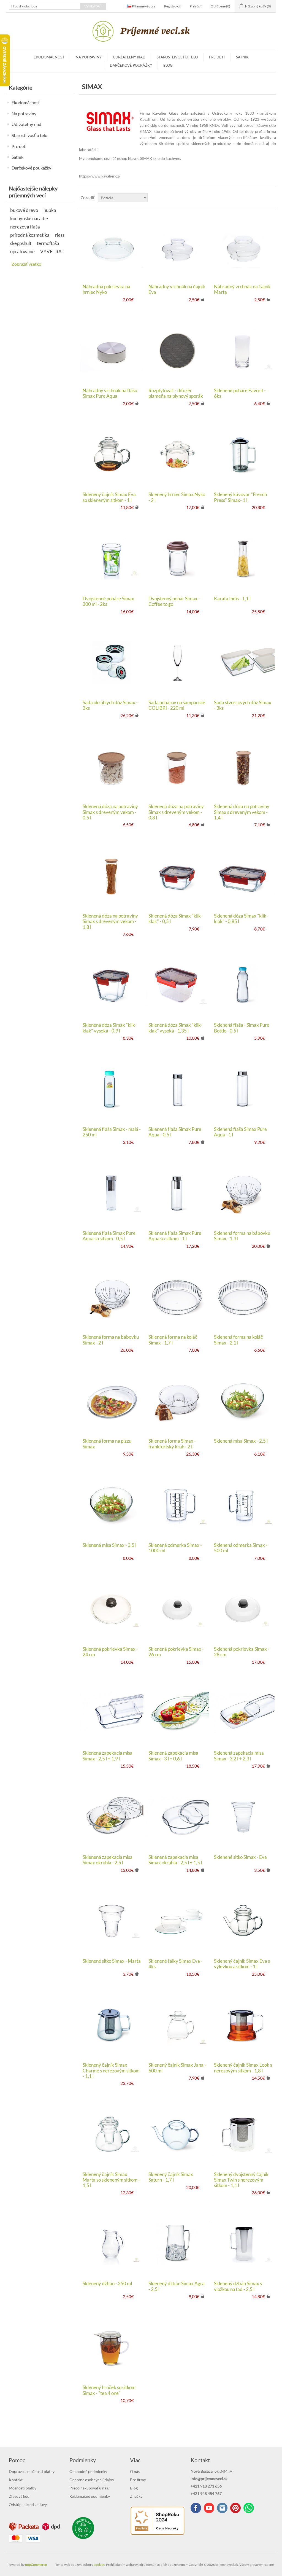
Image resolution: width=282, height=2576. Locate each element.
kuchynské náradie (29, 218)
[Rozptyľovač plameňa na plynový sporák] (177, 350)
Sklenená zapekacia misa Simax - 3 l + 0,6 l (173, 1756)
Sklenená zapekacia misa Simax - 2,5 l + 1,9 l (108, 1756)
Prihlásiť (196, 6)
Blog (168, 65)
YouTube (209, 2508)
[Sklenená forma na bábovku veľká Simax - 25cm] (112, 1297)
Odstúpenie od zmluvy (28, 2504)
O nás (135, 2471)
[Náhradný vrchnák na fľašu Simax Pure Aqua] (112, 350)
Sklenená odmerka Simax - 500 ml (241, 1548)
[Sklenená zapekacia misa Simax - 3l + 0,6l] (177, 1713)
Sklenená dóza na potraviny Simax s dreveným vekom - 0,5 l (110, 812)
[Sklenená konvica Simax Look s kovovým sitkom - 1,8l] (243, 2025)
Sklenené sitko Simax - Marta (112, 1961)
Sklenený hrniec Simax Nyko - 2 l (177, 497)
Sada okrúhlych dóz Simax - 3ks (110, 705)
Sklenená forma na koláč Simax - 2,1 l (238, 1340)
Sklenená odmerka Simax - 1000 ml (175, 1548)
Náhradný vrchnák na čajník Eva (177, 289)
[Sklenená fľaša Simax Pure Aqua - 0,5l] (177, 1089)
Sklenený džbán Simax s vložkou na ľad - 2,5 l (238, 2286)
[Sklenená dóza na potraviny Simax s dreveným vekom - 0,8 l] (177, 766)
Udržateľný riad (129, 57)
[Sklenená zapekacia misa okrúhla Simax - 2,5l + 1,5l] (177, 1817)
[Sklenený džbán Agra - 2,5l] (177, 2243)
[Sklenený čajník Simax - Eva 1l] (112, 454)
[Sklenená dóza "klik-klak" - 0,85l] (243, 876)
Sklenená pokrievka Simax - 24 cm (110, 1652)
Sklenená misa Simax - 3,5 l (109, 1545)
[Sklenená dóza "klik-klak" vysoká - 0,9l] (112, 985)
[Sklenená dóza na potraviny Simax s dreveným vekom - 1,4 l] (243, 766)
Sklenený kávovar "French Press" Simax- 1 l (240, 497)
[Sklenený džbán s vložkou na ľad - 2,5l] (243, 2243)
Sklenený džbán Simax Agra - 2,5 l (177, 2286)
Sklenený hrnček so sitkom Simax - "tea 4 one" (109, 2390)
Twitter (222, 2508)
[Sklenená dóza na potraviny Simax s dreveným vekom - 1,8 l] (112, 876)
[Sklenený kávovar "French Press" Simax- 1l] (243, 454)
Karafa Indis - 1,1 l (232, 599)
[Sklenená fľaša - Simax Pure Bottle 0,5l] (243, 985)
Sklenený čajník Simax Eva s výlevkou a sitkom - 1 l (242, 1964)
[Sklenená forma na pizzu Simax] (112, 1401)
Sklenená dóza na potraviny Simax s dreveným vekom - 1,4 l (242, 812)
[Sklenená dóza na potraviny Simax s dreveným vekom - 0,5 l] (112, 766)
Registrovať (173, 6)
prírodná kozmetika (30, 235)
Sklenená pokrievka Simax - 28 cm (242, 1652)
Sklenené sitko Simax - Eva (240, 1857)
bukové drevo (24, 210)
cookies (99, 2565)
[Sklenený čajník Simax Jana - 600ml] (177, 2025)
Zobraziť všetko (26, 264)
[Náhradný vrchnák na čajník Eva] (177, 247)
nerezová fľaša (25, 227)
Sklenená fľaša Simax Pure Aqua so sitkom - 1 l (175, 1236)
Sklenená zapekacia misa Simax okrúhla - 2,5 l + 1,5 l (175, 1860)
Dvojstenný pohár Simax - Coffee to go (174, 601)
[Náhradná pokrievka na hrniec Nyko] (112, 247)
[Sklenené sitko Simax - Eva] (243, 1817)
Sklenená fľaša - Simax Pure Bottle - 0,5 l (242, 1028)
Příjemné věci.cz (143, 6)
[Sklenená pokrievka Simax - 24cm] (112, 1609)
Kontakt (16, 2480)
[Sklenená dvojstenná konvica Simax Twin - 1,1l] (243, 2134)
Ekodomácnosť (49, 57)
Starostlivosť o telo (177, 57)
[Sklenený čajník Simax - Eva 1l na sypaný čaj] (243, 1921)
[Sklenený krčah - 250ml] (112, 2243)
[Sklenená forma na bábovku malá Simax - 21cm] (243, 1193)
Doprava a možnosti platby (32, 2471)
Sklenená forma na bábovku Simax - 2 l (111, 1340)
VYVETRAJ (52, 252)
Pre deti (217, 57)
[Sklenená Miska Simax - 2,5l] (243, 1401)
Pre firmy (138, 2480)
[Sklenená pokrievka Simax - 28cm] (243, 1609)
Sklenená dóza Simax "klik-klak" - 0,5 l (175, 919)
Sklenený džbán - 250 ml (107, 2284)
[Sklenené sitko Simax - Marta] (112, 1921)
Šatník (242, 57)
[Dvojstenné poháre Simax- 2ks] (112, 558)
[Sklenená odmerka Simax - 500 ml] (243, 1505)
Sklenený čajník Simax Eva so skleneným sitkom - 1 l (109, 497)
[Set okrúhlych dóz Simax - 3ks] (112, 662)
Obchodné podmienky (88, 2471)
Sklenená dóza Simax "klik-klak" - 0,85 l (241, 919)
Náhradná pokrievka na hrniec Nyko (106, 289)
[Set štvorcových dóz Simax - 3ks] (243, 662)
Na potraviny (89, 57)
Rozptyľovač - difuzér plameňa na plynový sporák (176, 393)
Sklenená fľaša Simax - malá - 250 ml (112, 1132)
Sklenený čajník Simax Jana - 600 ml (177, 2068)
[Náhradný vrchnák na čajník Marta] (243, 247)
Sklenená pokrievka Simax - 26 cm (176, 1652)
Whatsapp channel (249, 2508)
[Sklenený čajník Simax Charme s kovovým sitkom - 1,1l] (112, 2025)
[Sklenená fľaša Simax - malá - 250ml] (112, 1089)
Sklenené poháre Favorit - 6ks (240, 393)
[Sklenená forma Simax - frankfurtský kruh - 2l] (177, 1401)
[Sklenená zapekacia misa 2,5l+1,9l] (112, 1713)
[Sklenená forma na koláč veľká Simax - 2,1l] (243, 1297)
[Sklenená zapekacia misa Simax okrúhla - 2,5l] (112, 1817)
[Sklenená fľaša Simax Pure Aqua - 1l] (243, 1089)
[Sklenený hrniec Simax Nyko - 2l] (177, 454)
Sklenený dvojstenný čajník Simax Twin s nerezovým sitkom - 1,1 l (241, 2180)
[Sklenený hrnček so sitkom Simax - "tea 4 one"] (112, 2347)
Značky (136, 2496)
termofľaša (48, 243)
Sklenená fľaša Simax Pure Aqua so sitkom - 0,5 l (109, 1236)
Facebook (196, 2508)
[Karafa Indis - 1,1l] (243, 558)
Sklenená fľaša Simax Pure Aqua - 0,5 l (175, 1132)
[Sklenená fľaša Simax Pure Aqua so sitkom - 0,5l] (112, 1193)
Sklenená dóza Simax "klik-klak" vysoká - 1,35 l (175, 1028)
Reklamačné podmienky (90, 2496)
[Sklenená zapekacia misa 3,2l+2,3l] (243, 1713)
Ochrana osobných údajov (92, 2480)
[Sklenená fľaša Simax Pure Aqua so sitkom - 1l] (177, 1193)
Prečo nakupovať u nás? (90, 2488)
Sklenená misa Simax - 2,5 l (241, 1441)
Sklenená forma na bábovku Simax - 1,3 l (242, 1236)
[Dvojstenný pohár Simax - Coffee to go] (177, 558)
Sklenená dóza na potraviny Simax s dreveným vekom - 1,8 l (110, 922)
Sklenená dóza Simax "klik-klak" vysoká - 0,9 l (110, 1028)
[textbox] (45, 6)
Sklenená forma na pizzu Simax (107, 1444)
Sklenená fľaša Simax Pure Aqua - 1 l (240, 1132)
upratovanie (22, 252)
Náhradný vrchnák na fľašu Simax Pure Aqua (110, 393)
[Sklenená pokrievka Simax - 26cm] (177, 1609)
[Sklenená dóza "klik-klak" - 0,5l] (177, 876)
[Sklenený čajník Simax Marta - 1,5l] (112, 2134)
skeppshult (21, 243)
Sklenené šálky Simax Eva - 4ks (175, 1964)
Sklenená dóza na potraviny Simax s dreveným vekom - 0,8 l (176, 812)
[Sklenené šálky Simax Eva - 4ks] (177, 1921)
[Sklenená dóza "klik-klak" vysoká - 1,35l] (177, 985)
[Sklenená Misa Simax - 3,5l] (112, 1505)
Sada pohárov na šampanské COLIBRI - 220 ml (177, 705)
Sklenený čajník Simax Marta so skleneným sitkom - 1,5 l (111, 2180)
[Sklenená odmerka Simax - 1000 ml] (177, 1505)
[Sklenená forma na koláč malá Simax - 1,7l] (177, 1297)
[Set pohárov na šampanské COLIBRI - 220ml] (177, 662)
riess (60, 235)
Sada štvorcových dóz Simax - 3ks (243, 705)
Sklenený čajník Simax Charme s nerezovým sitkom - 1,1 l (111, 2071)
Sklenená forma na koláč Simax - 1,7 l (173, 1340)
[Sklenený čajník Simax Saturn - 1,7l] (177, 2134)
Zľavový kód (19, 2496)
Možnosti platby (23, 2488)
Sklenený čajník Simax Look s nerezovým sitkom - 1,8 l (243, 2068)
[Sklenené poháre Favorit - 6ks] (243, 350)
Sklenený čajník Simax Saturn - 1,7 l (171, 2177)
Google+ (235, 2508)
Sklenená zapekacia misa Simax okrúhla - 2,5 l (108, 1860)
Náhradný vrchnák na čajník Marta (242, 289)
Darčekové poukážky (131, 65)
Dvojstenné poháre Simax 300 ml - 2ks (108, 601)
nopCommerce (36, 2565)
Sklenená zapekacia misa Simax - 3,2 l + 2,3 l (239, 1756)
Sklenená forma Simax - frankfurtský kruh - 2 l (172, 1444)
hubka (50, 210)
